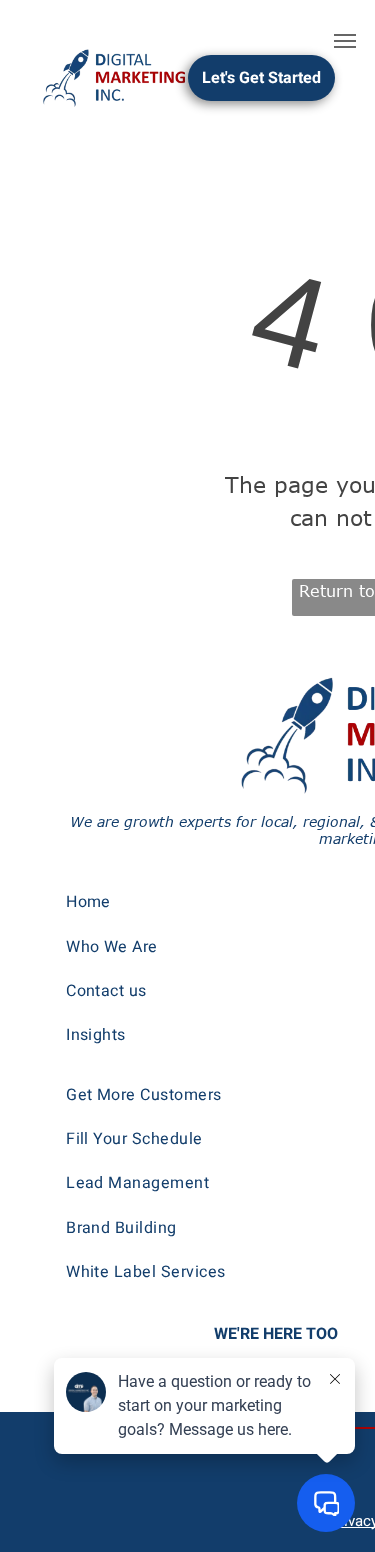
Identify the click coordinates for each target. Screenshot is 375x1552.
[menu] (345, 41)
